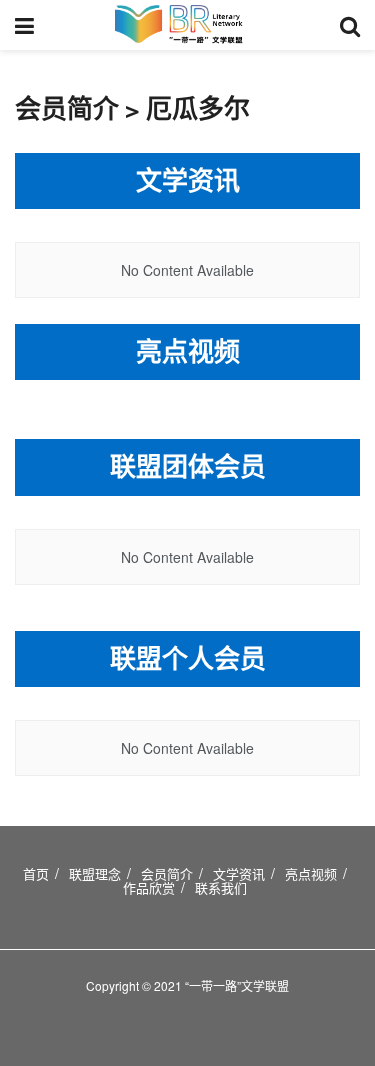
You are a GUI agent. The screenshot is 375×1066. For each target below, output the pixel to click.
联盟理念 (95, 873)
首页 (36, 873)
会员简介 (167, 873)
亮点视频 (311, 873)
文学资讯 (239, 873)
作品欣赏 (149, 887)
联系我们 (221, 887)
